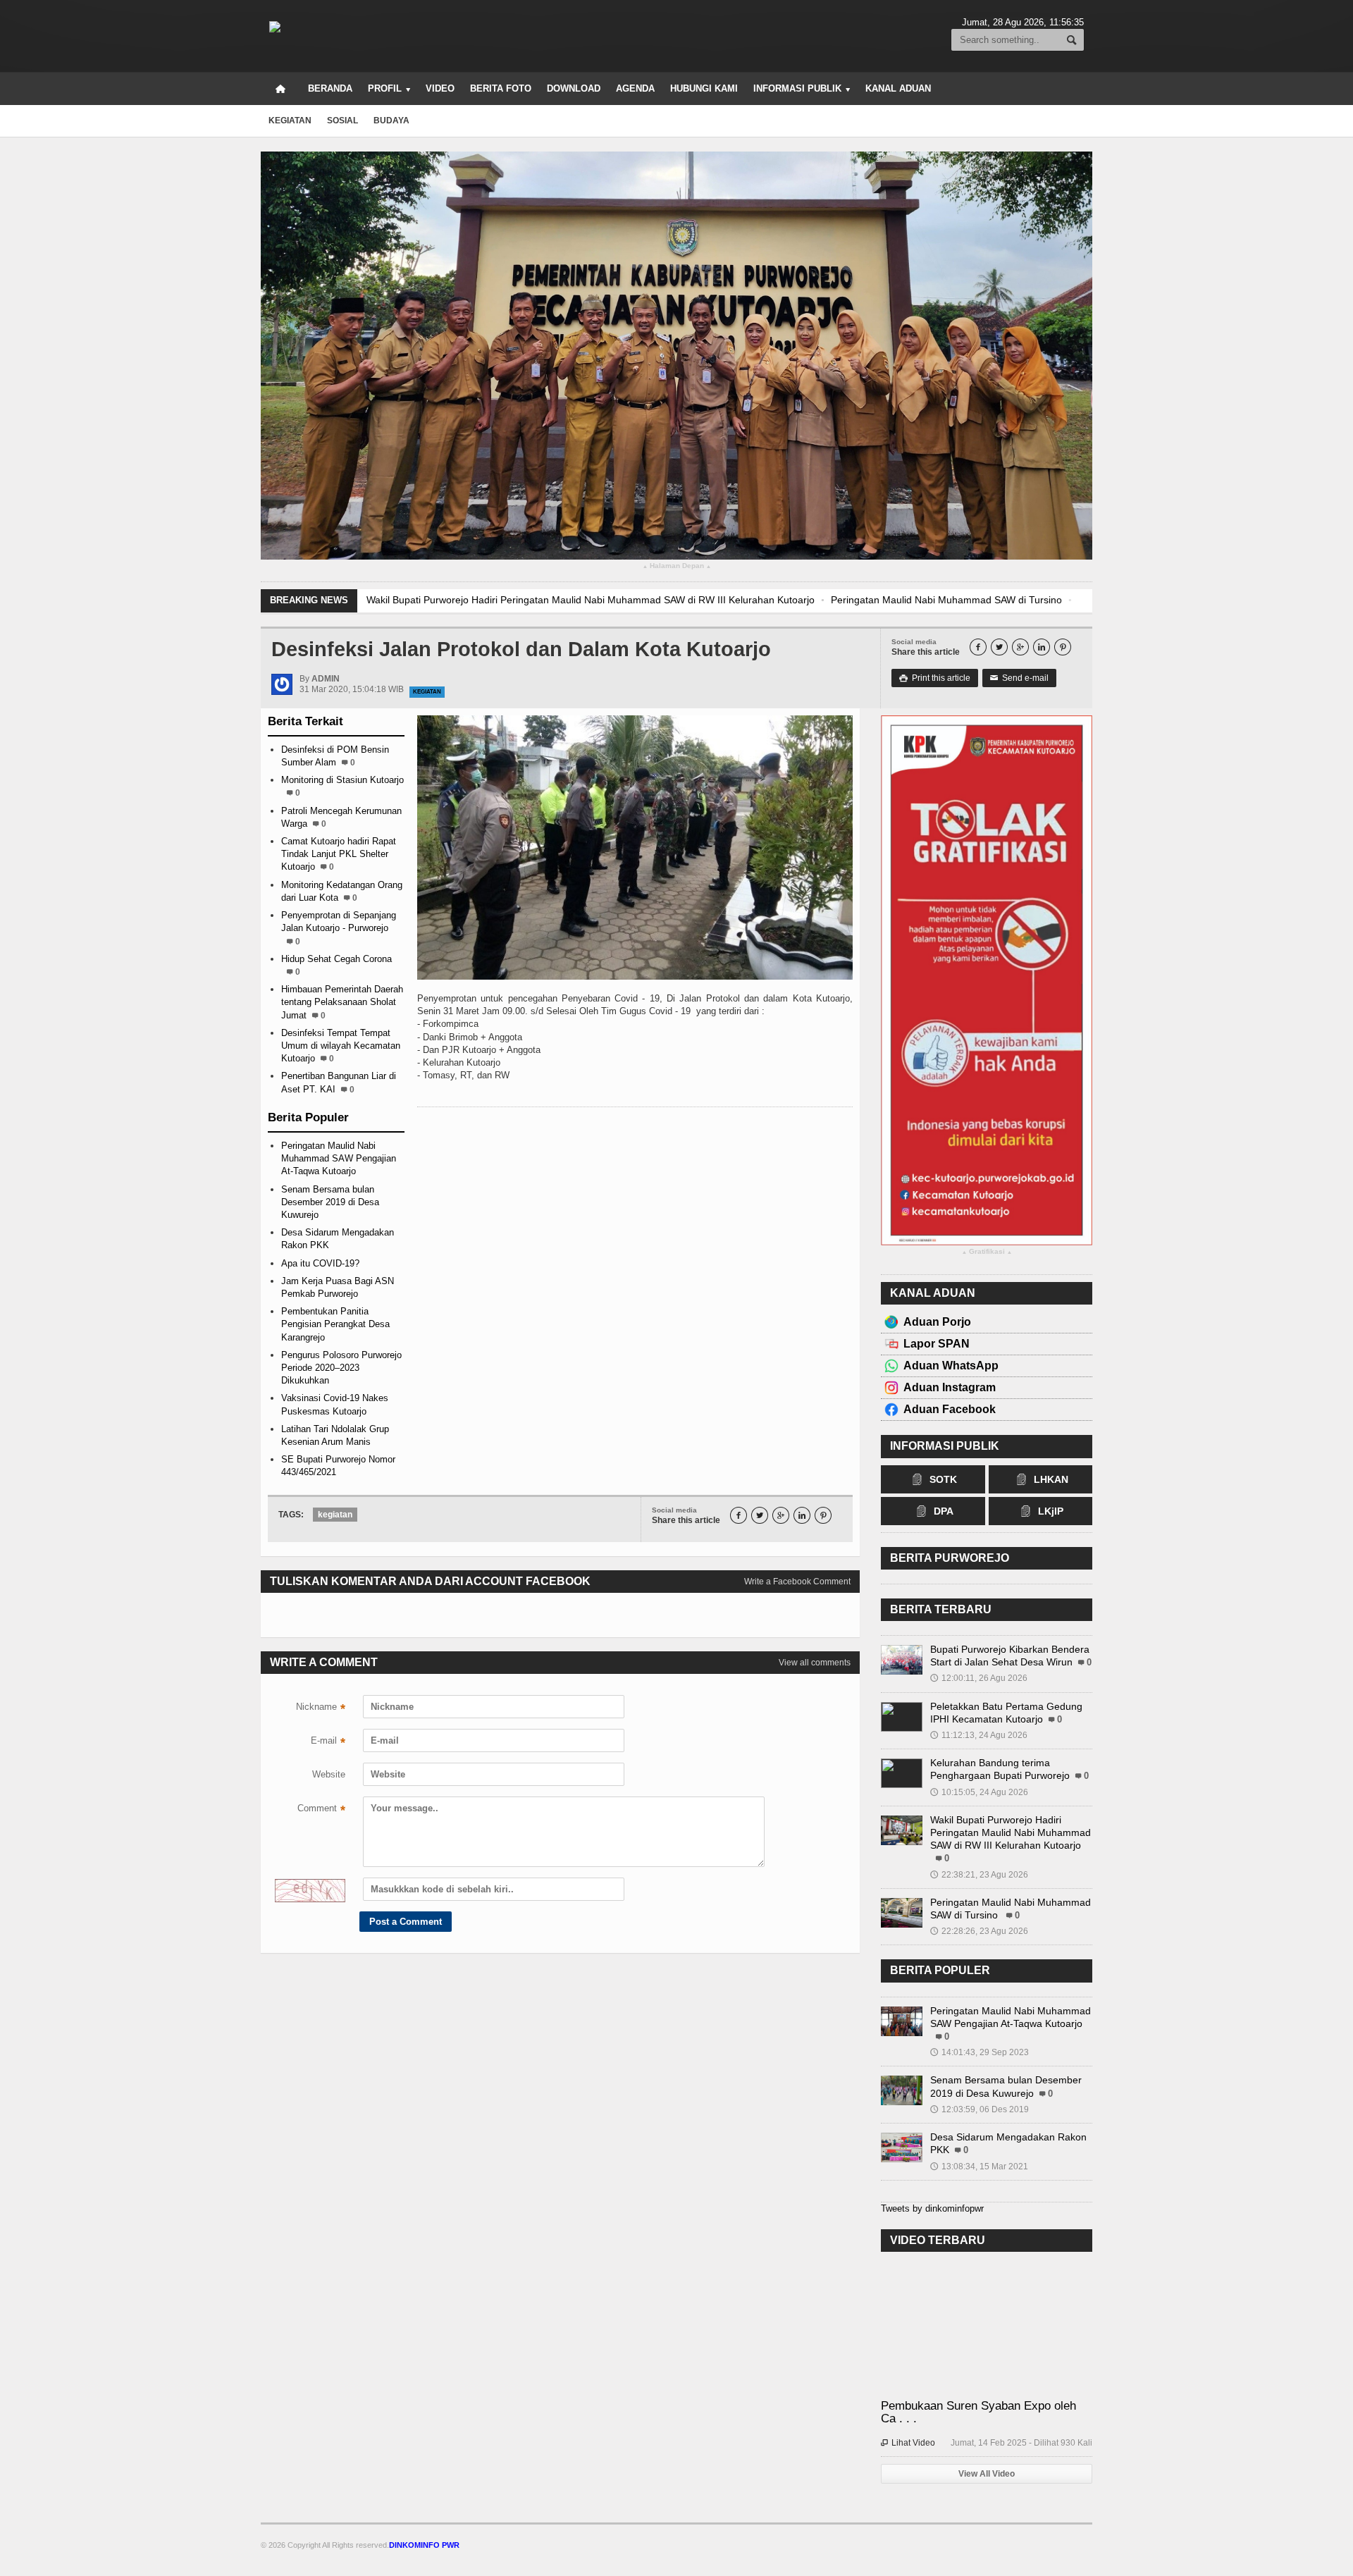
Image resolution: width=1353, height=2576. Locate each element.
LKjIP (1051, 1511)
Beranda (330, 88)
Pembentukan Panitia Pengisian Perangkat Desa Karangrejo (335, 1324)
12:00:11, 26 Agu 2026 (979, 1678)
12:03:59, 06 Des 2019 (980, 2109)
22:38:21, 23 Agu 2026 (979, 1875)
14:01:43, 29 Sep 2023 (980, 2052)
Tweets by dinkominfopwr (932, 2208)
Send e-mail (1019, 678)
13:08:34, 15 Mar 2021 (979, 2167)
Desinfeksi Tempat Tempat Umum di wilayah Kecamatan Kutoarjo (341, 1046)
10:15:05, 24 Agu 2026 (979, 1792)
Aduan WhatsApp (951, 1366)
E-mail (328, 1742)
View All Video (987, 2474)
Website (329, 1774)
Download (574, 88)
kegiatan (290, 121)
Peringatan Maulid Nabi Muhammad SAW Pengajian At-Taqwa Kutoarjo (339, 1158)
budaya (391, 121)
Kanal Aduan (898, 88)
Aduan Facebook (950, 1409)
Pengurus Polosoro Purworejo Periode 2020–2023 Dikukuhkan (341, 1368)
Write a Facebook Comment (797, 1582)
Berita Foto (501, 88)
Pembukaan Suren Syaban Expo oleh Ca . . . (978, 2412)
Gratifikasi (987, 1252)
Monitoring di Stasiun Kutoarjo (342, 780)
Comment (321, 1810)
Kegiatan (427, 692)
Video (440, 88)
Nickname (321, 1708)
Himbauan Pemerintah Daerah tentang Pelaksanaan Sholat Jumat (342, 1002)
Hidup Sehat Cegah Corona (336, 959)
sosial (342, 121)
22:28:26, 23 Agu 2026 (979, 1931)
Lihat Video (908, 2443)
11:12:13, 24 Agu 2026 (979, 1735)
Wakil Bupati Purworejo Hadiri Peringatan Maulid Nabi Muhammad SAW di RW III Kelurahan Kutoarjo (591, 600)
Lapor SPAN (937, 1344)
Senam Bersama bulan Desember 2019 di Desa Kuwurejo (330, 1202)
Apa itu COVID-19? (320, 1263)
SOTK (943, 1479)
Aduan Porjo (937, 1322)
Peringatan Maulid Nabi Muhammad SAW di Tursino (946, 600)
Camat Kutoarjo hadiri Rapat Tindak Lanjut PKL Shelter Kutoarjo (339, 854)
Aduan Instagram (950, 1387)
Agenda (635, 88)
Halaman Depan (677, 566)
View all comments (815, 1663)
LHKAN (1051, 1479)
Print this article (935, 678)
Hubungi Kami (704, 88)
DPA (944, 1511)
